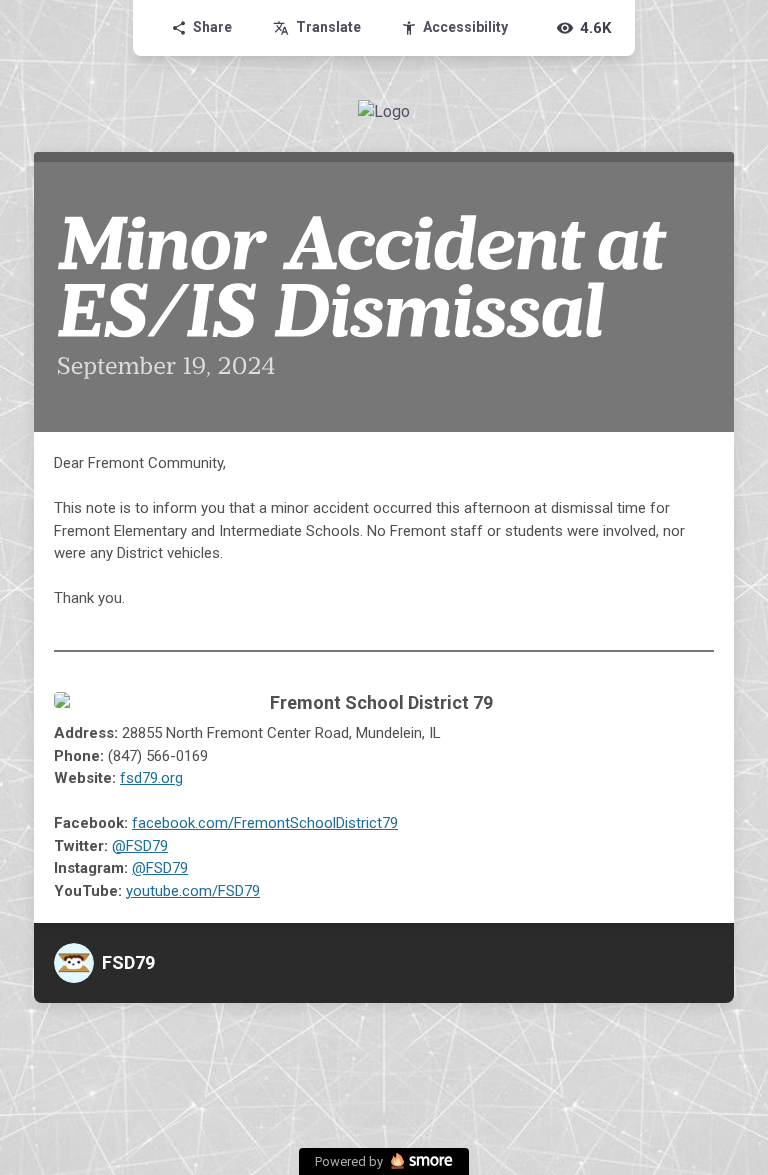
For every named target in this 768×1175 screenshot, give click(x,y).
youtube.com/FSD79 (193, 891)
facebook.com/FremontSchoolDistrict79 (265, 823)
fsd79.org (151, 778)
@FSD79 (140, 846)
